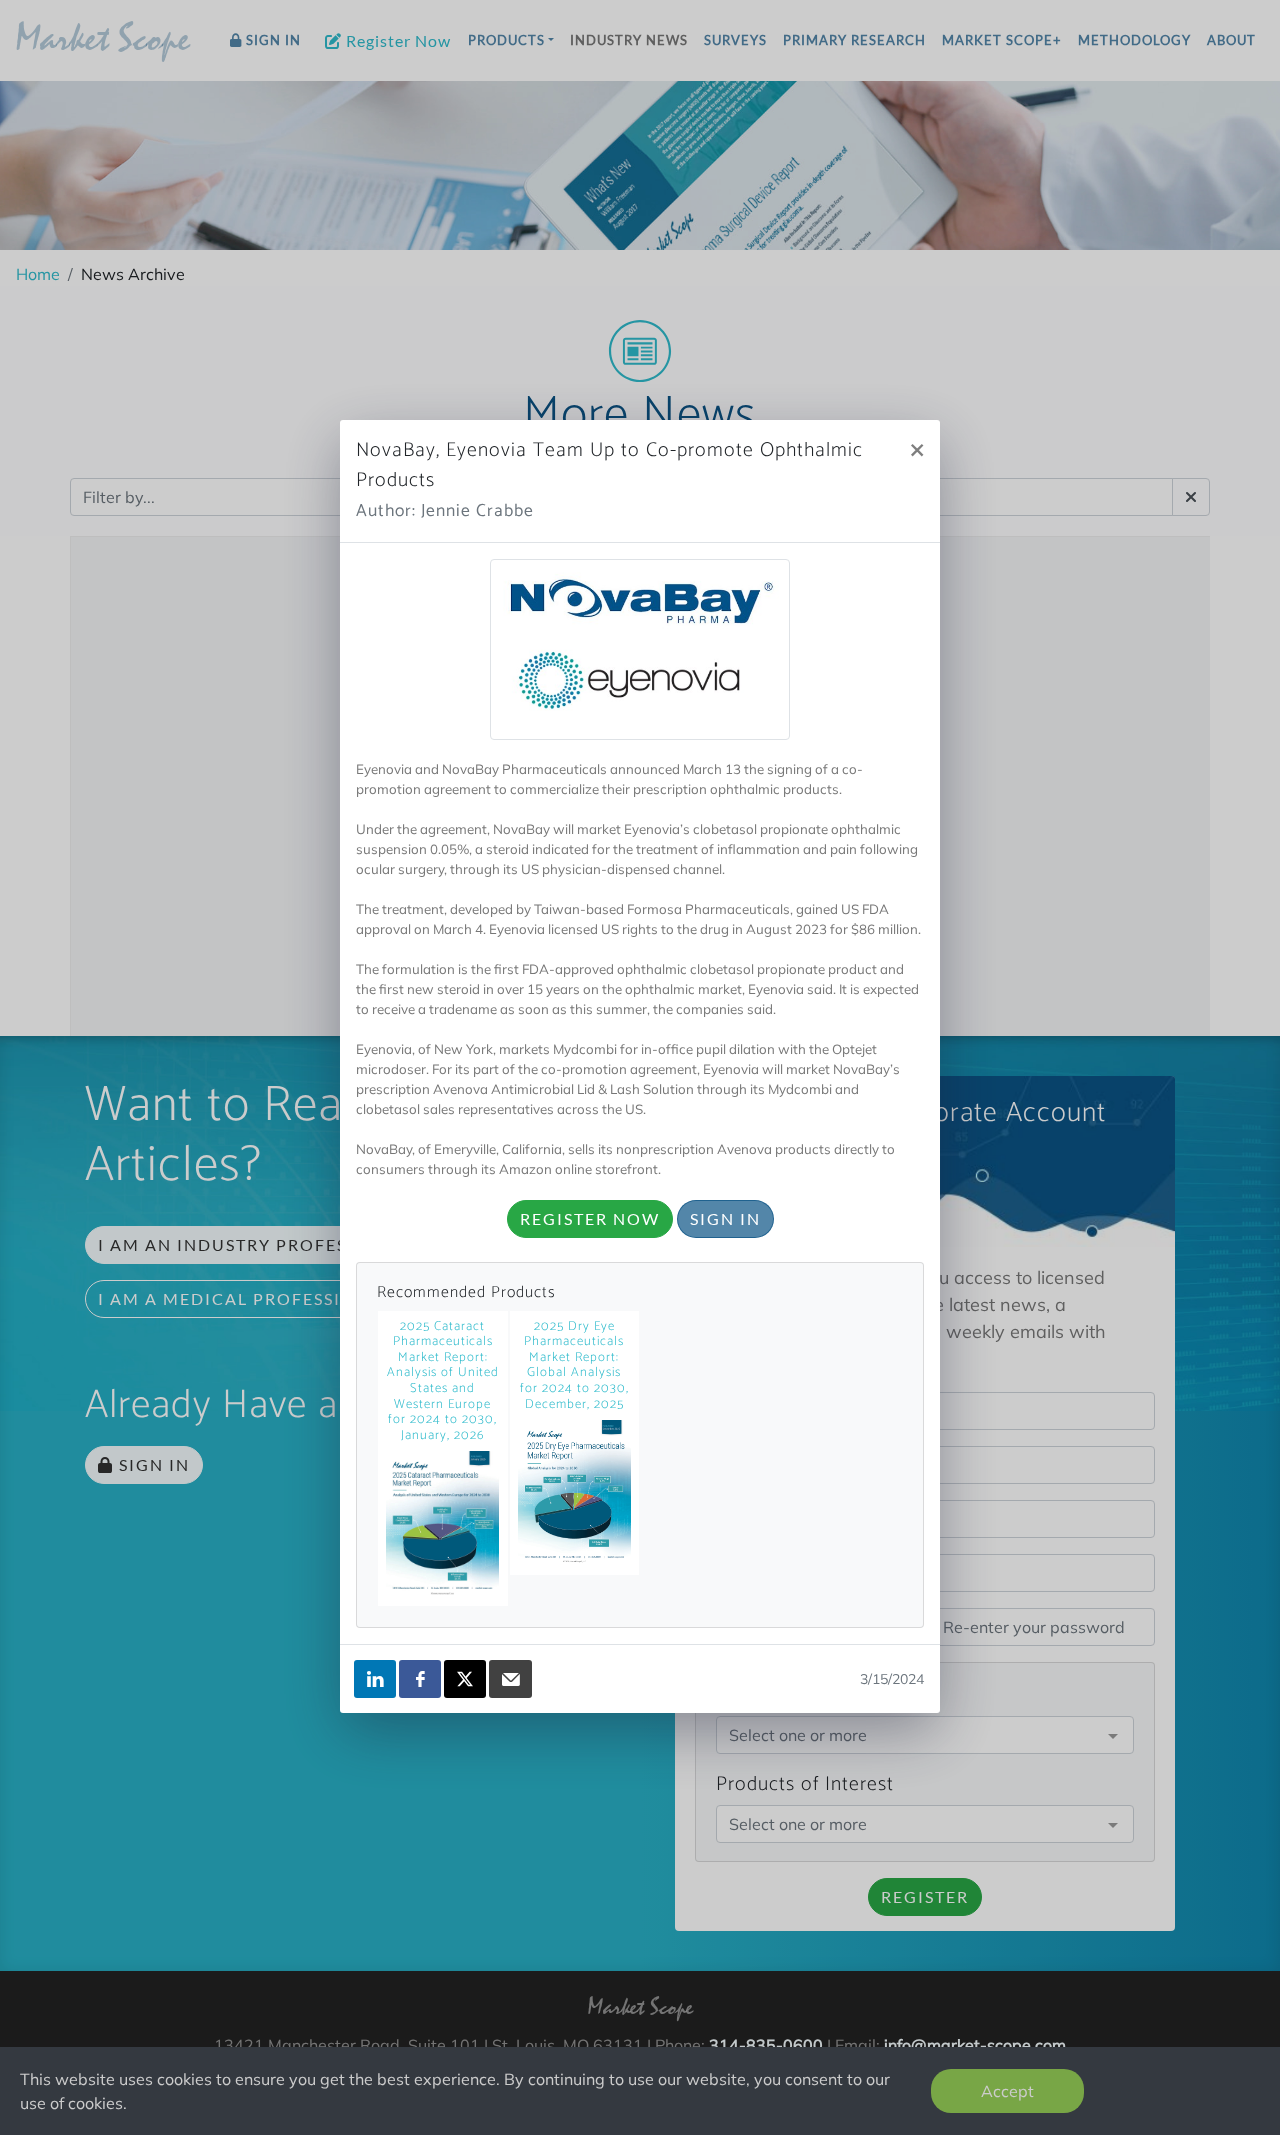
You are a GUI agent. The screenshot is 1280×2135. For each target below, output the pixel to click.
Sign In (725, 1218)
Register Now (590, 1218)
